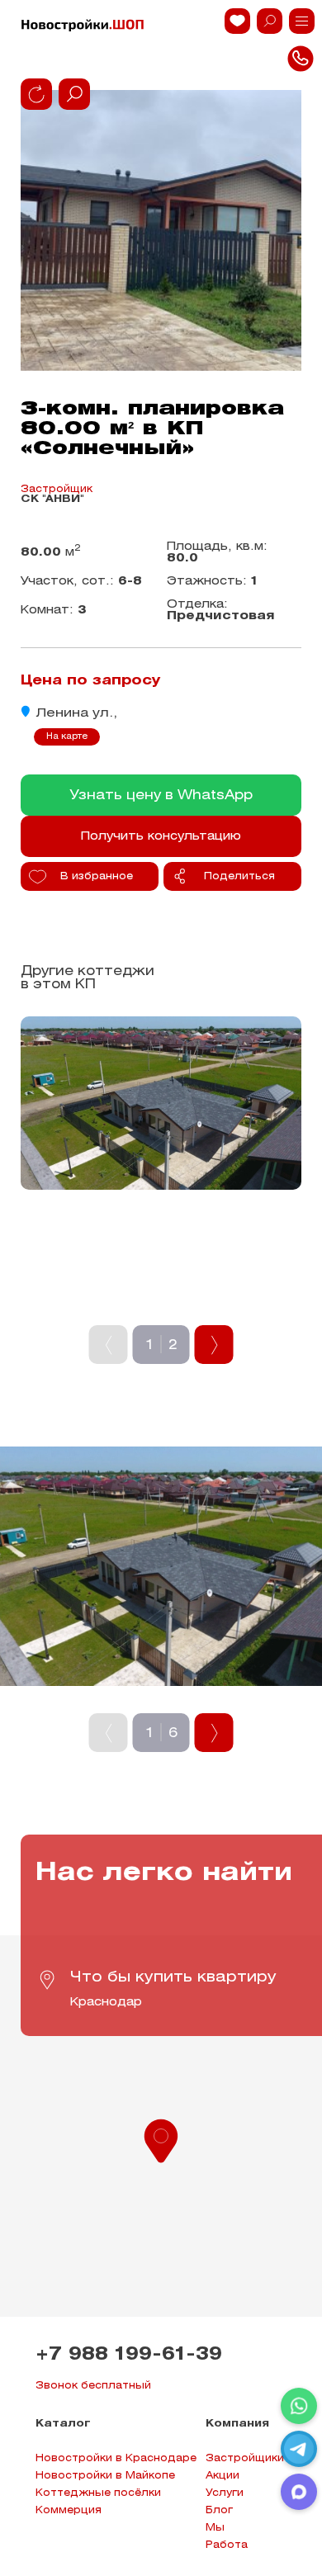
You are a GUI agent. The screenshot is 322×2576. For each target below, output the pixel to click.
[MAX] (299, 2492)
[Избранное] (237, 21)
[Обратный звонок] (302, 21)
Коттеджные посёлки (98, 2493)
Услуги (225, 2493)
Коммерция (69, 2510)
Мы (215, 2528)
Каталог (63, 2424)
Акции (223, 2476)
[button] (161, 2139)
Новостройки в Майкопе (105, 2476)
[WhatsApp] (299, 2406)
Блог (219, 2510)
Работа (227, 2545)
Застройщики (245, 2458)
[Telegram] (299, 2449)
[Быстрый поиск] (270, 21)
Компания (237, 2424)
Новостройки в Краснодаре (116, 2458)
